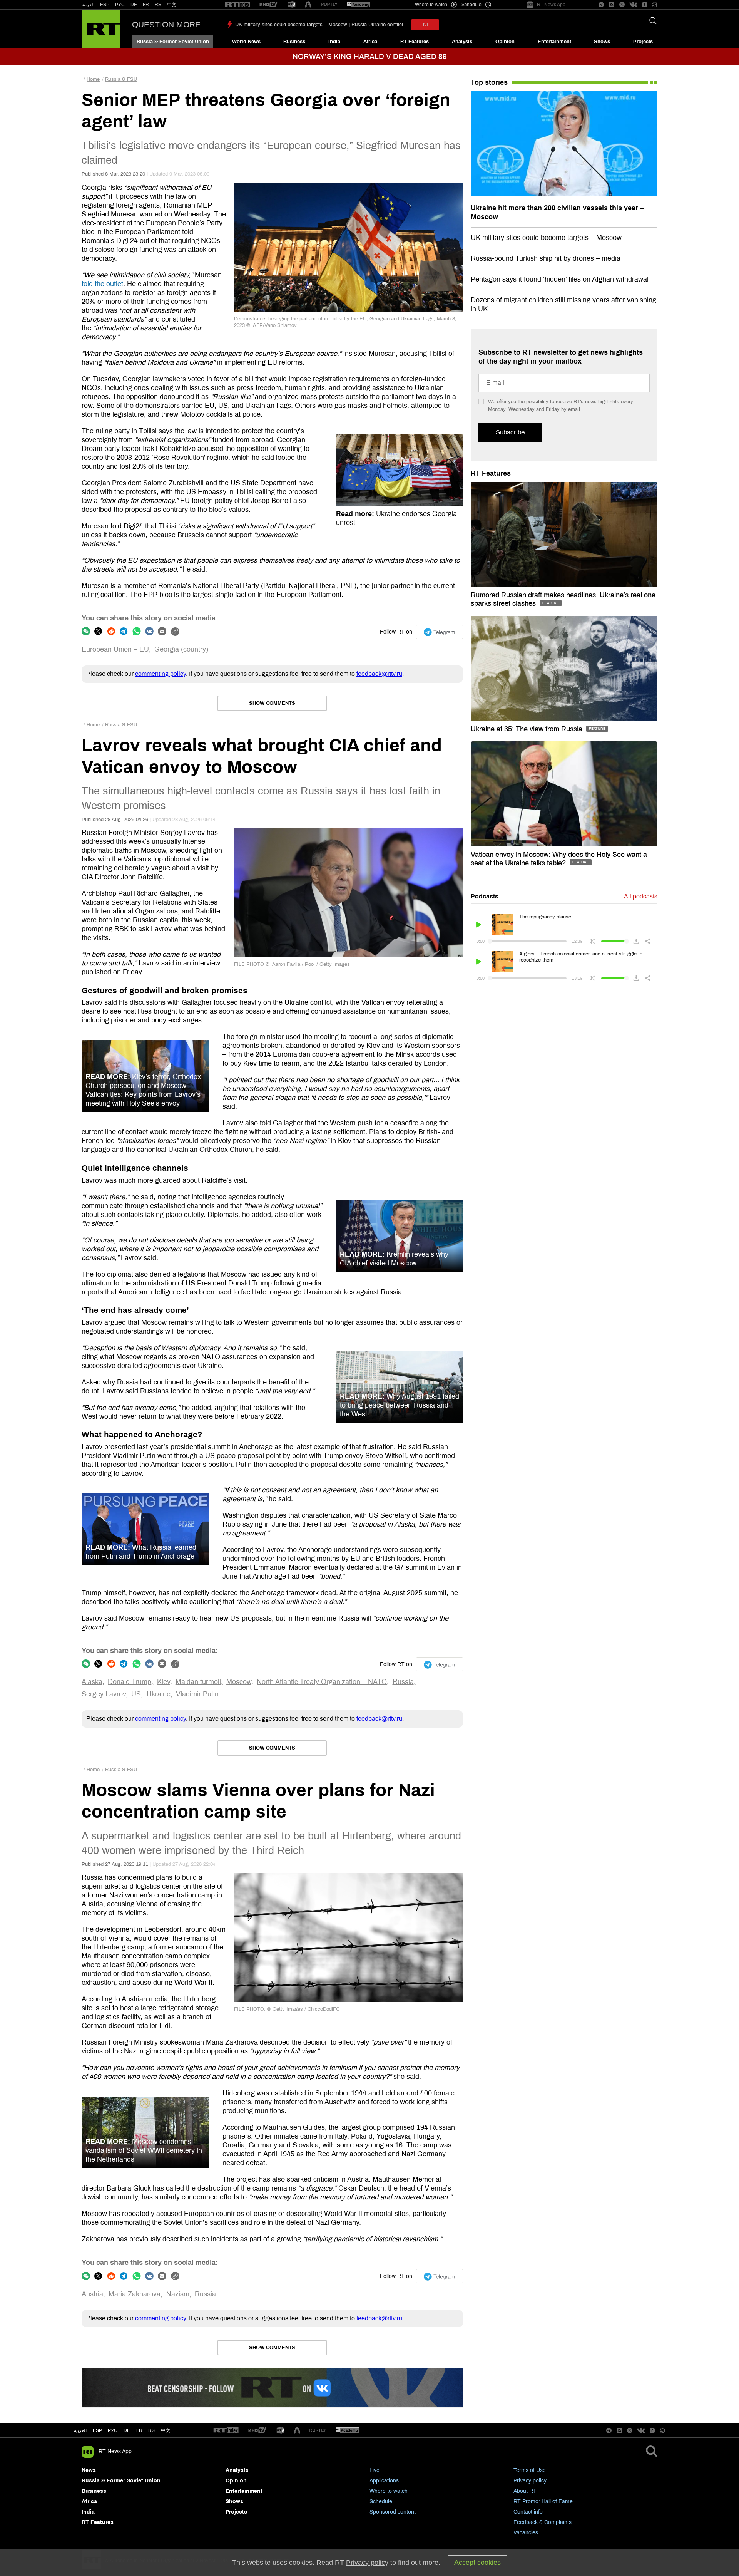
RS (158, 5)
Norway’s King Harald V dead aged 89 (370, 56)
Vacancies (526, 2533)
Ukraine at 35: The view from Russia (527, 729)
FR (146, 5)
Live (375, 2470)
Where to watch (389, 2491)
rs (151, 2430)
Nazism (178, 2294)
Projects (643, 42)
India (334, 42)
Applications (384, 2481)
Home (93, 79)
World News (246, 42)
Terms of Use (530, 2470)
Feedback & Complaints (543, 2522)
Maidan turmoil (198, 1682)
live (425, 25)
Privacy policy (530, 2481)
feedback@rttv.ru (379, 674)
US (136, 1694)
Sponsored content (393, 2512)
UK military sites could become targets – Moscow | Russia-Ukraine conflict (319, 25)
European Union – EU (115, 649)
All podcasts (641, 896)
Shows (602, 42)
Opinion (505, 42)
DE (134, 5)
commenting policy (161, 674)
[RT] (237, 5)
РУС (120, 5)
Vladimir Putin (197, 1694)
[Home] (101, 29)
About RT (525, 2491)
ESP (105, 5)
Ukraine (159, 1694)
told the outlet (102, 284)
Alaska (92, 1682)
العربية (88, 5)
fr (139, 2430)
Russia (403, 1682)
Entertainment (554, 42)
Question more (166, 25)
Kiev (164, 1682)
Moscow (239, 1682)
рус (113, 2430)
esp (97, 2430)
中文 (172, 5)
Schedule (381, 2501)
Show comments (272, 703)
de (127, 2430)
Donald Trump (130, 1682)
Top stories (489, 82)
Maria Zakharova (135, 2294)
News (89, 2470)
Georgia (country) (181, 649)
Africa (370, 42)
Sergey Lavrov (104, 1694)
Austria (92, 2294)
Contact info (528, 2512)
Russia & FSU (121, 79)
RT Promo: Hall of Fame (543, 2501)
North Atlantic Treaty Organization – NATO (322, 1682)
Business (294, 42)
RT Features (415, 42)
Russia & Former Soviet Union (173, 42)
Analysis (462, 42)
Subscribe (510, 432)
